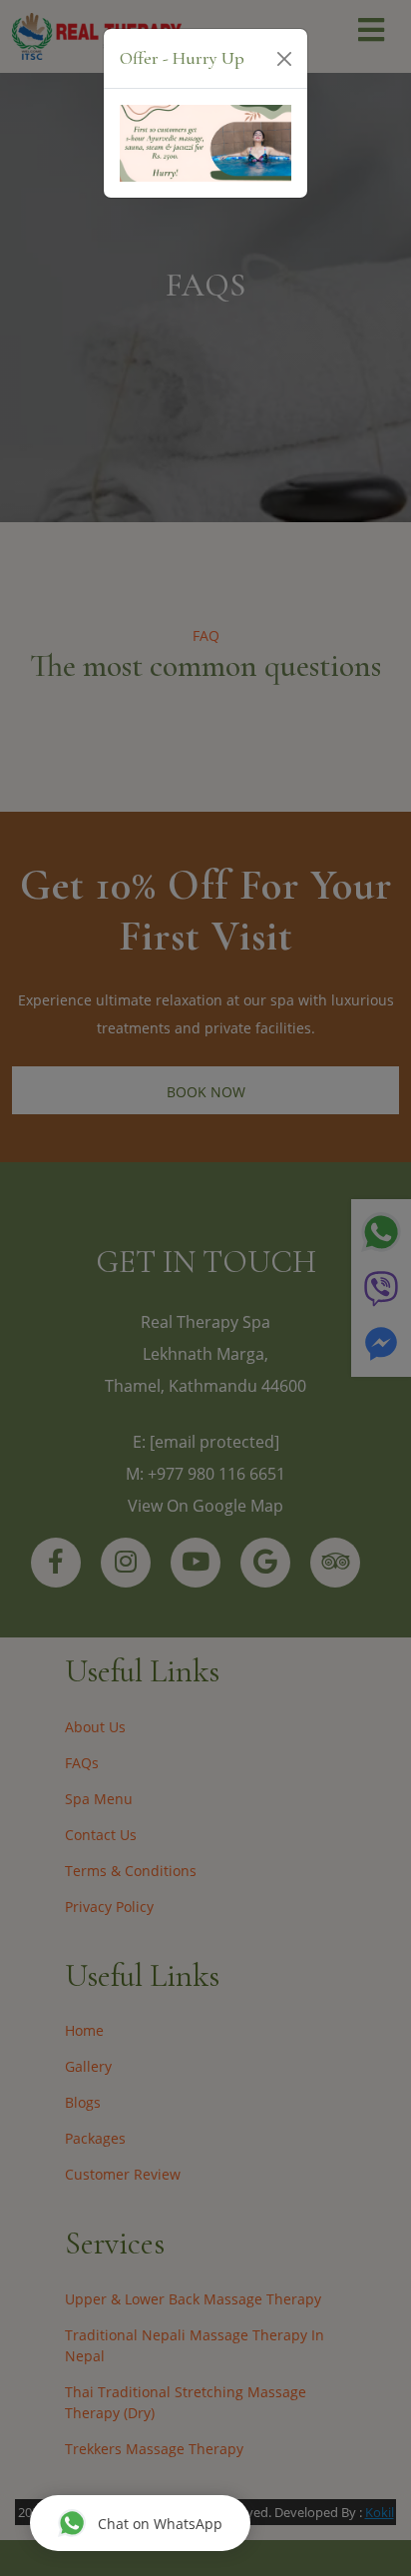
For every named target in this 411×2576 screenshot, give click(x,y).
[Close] (284, 59)
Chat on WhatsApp (160, 2524)
